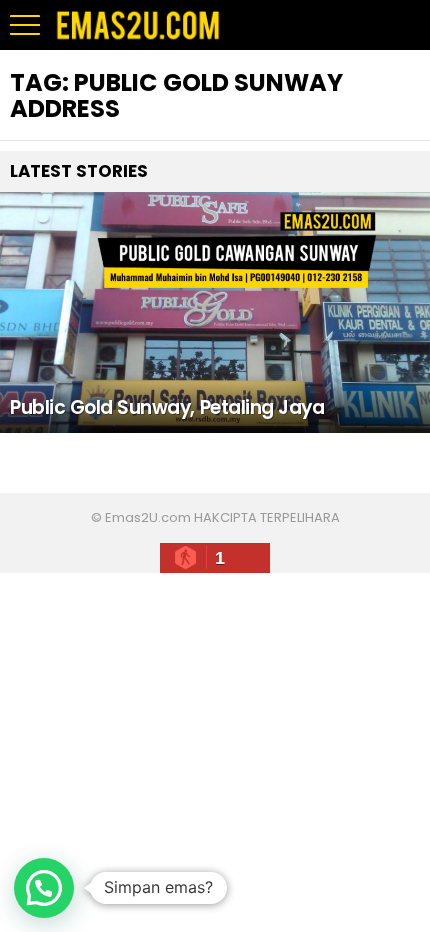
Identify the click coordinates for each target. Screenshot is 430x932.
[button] (44, 888)
